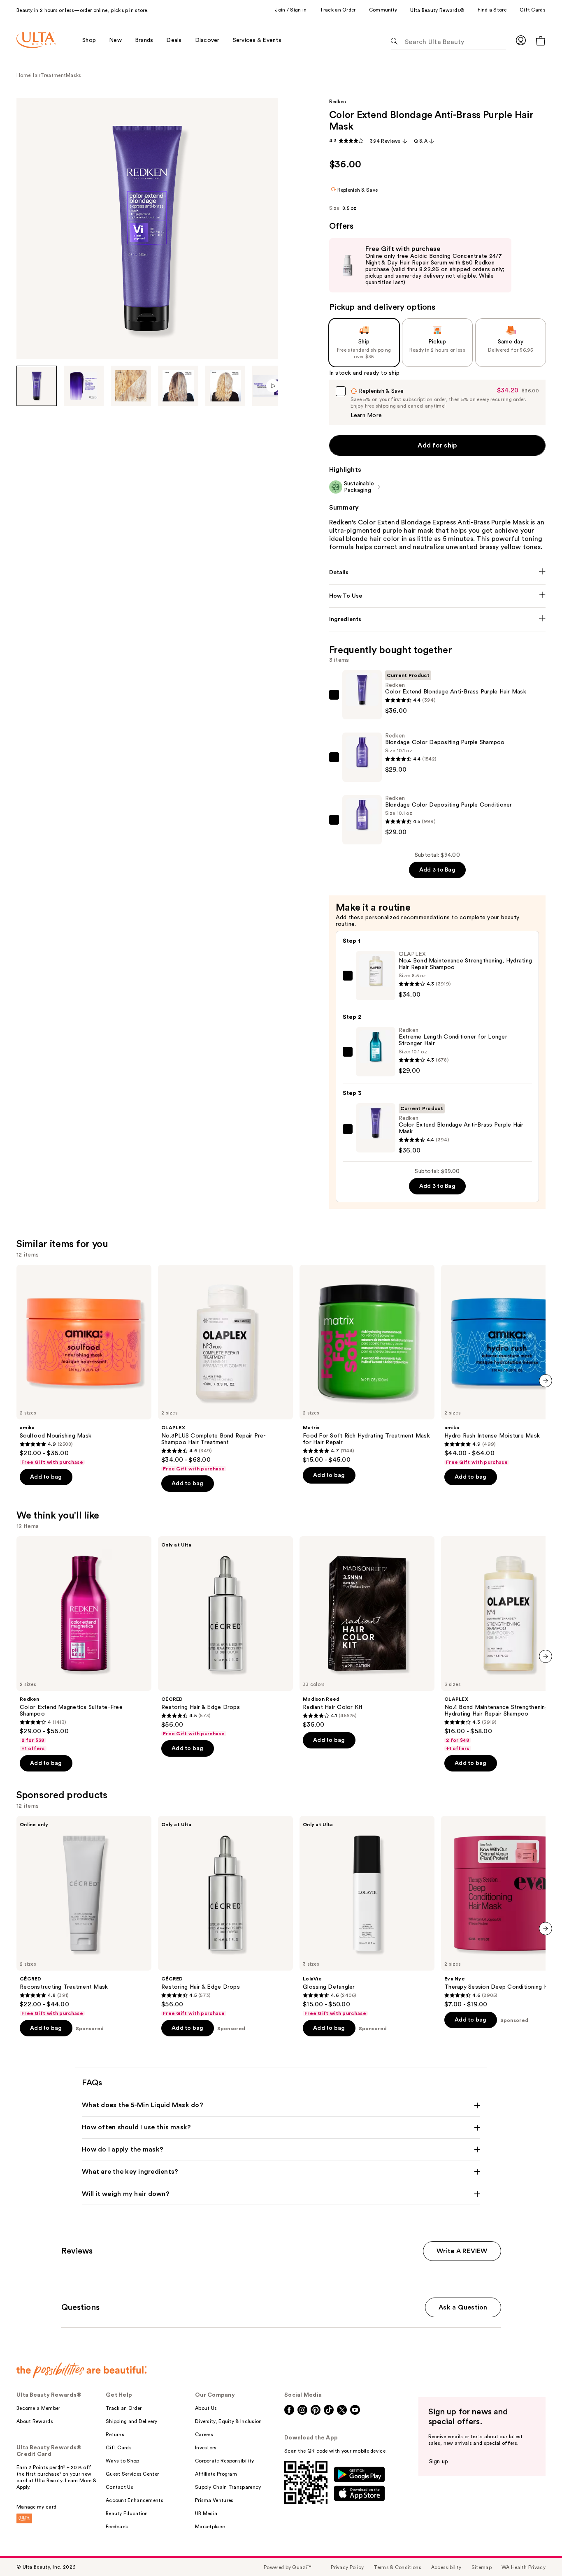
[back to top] (537, 2551)
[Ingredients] (438, 619)
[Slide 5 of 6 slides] (225, 386)
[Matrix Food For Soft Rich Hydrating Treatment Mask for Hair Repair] (367, 1364)
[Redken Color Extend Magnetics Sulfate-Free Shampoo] (84, 1644)
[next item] (546, 1381)
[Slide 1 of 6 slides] (37, 386)
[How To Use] (438, 596)
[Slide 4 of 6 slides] (178, 386)
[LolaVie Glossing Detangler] (367, 1916)
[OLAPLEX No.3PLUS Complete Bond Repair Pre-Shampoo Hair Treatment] (225, 1368)
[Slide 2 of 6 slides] (84, 386)
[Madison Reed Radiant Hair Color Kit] (367, 1632)
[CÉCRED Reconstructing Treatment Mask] (84, 1916)
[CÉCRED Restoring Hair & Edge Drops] (225, 1637)
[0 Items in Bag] (541, 41)
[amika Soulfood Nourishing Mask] (84, 1365)
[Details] (438, 573)
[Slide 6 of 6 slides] (273, 386)
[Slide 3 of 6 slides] (131, 386)
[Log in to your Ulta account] (521, 40)
